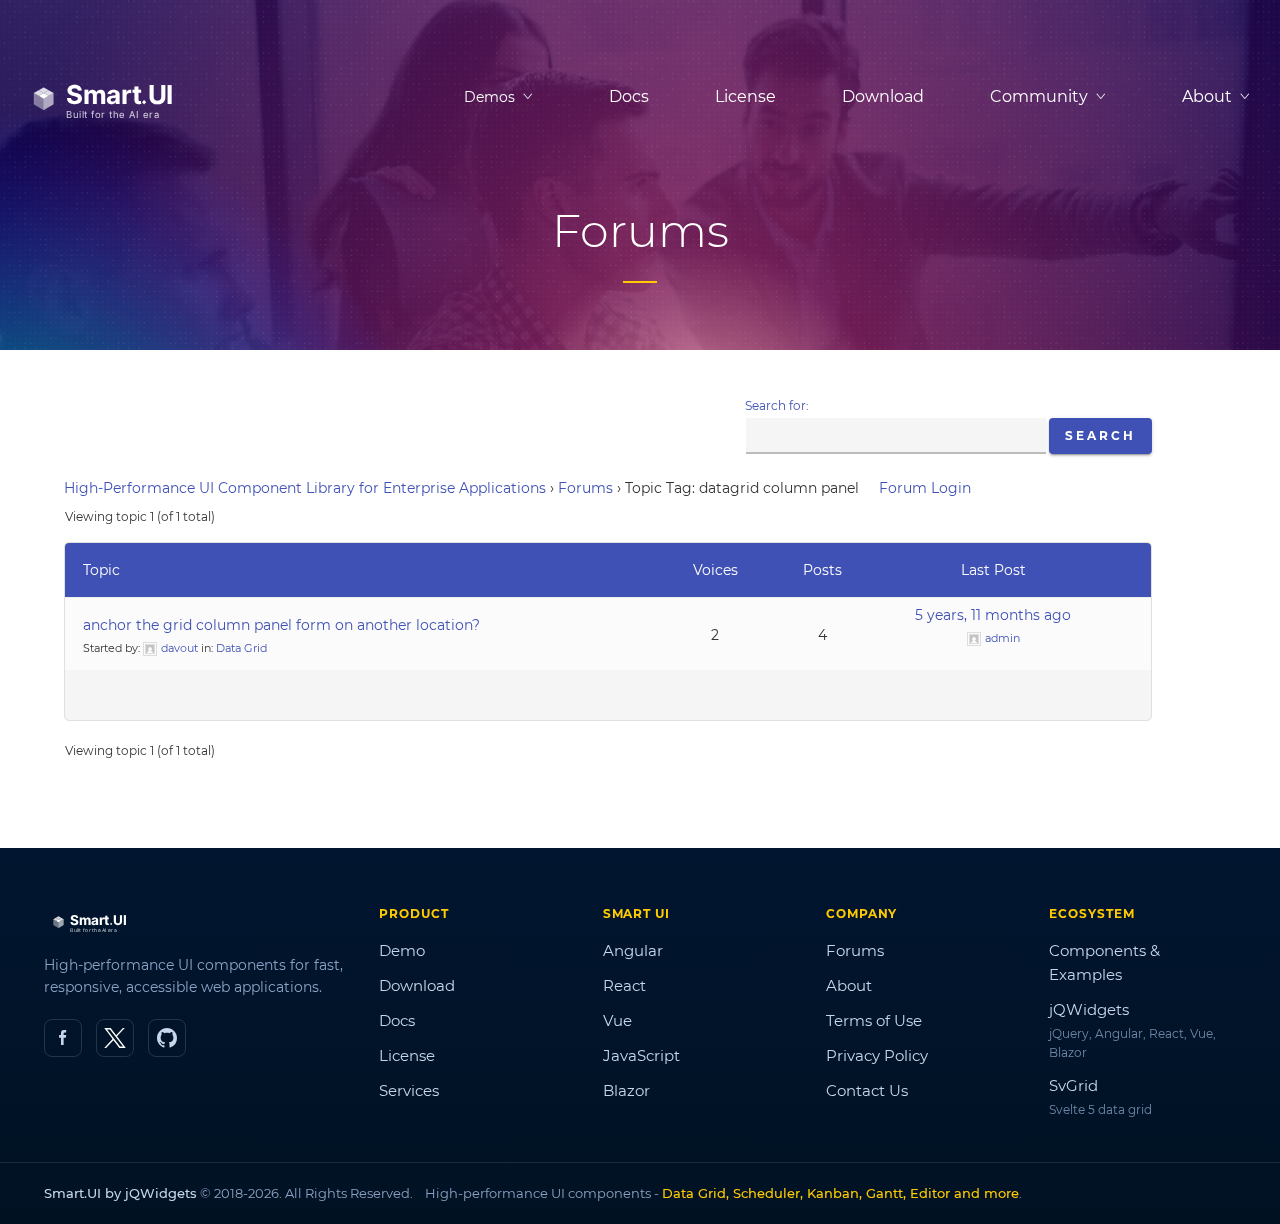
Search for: (777, 405)
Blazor (626, 1090)
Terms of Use (874, 1020)
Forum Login (925, 488)
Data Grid (241, 648)
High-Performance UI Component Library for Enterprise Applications (305, 488)
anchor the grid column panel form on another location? (281, 625)
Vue (617, 1020)
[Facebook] (63, 1038)
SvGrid (1073, 1085)
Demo (402, 950)
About (849, 985)
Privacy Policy (877, 1055)
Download (883, 96)
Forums (585, 488)
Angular (633, 950)
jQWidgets (1089, 1009)
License (745, 96)
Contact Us (867, 1090)
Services (409, 1090)
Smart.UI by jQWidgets (120, 1193)
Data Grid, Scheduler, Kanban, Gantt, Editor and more (840, 1193)
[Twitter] (115, 1038)
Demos (489, 97)
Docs (629, 96)
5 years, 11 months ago (993, 615)
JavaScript (641, 1055)
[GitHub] (167, 1038)
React (624, 985)
